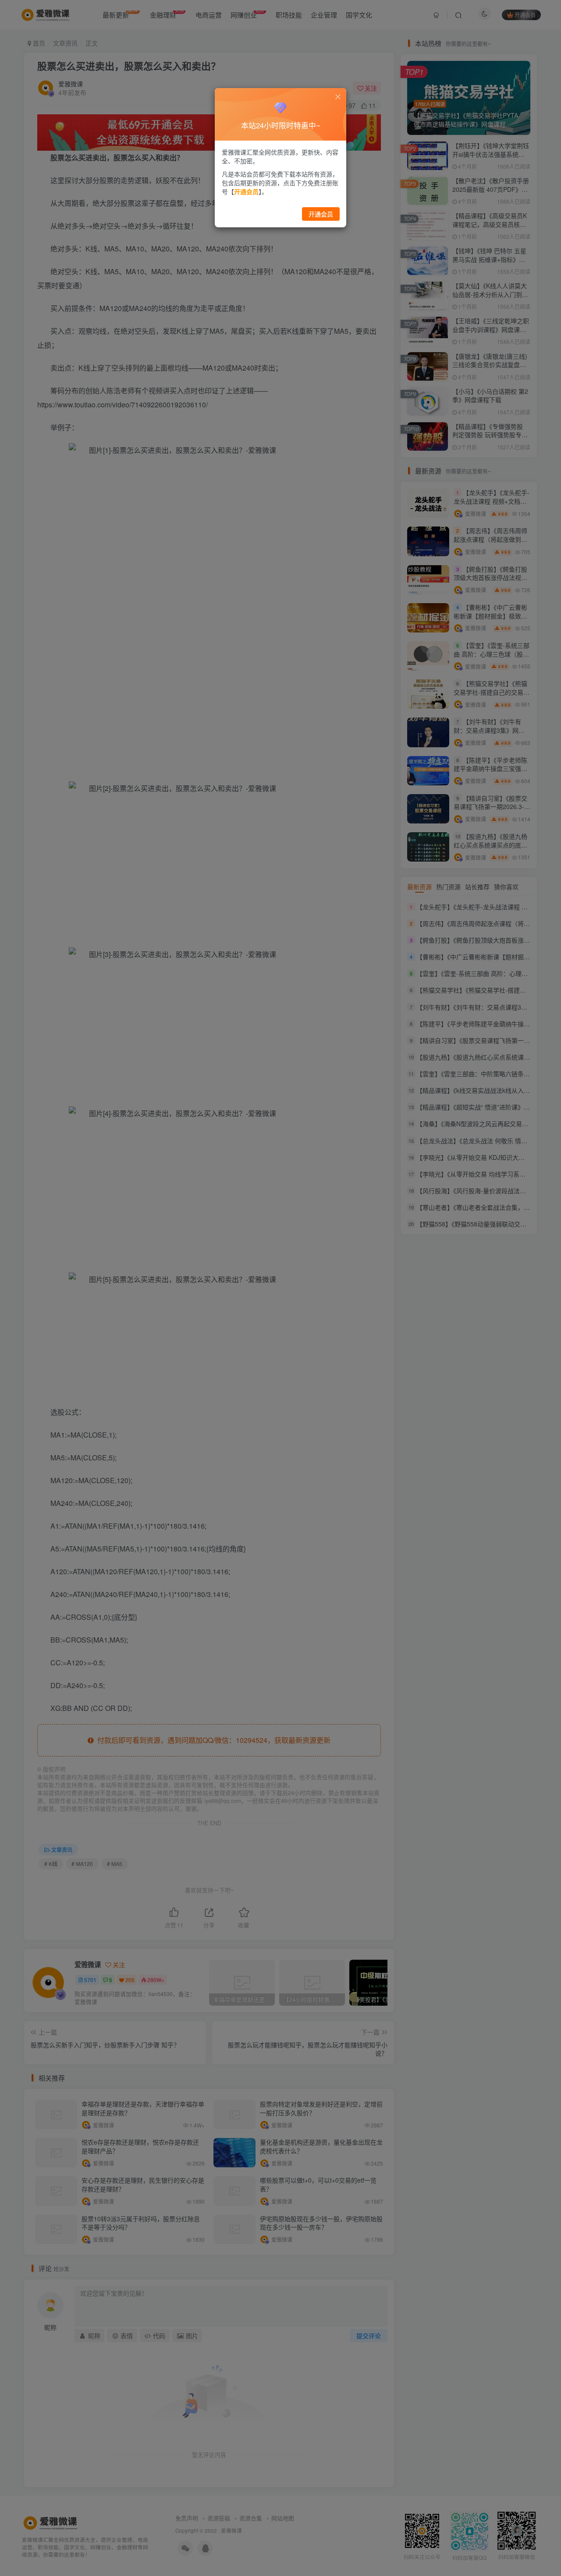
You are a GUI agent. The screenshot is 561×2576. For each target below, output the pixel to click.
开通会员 (321, 214)
